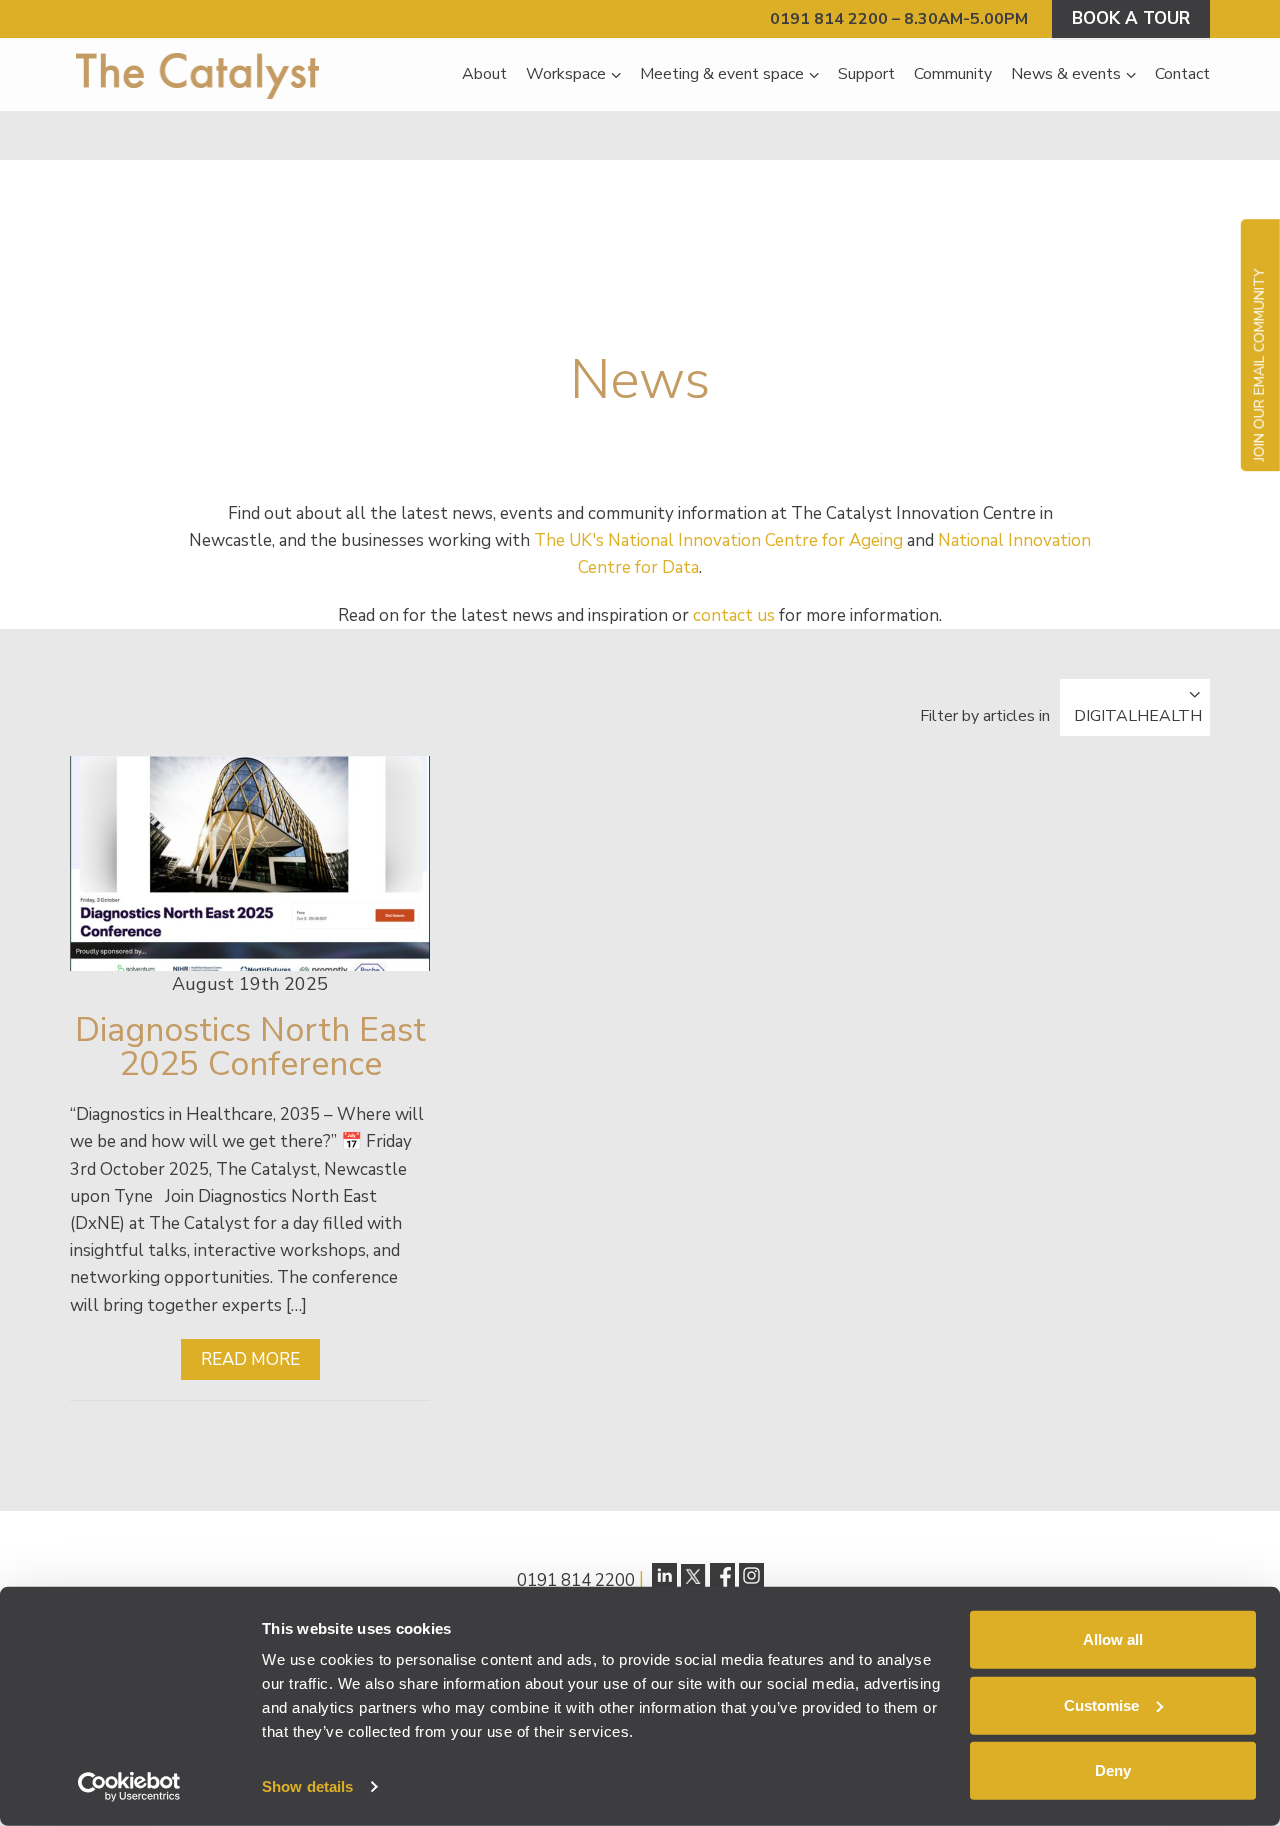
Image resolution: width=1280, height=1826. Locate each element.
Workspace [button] (566, 74)
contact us (734, 615)
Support (866, 74)
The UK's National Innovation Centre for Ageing (718, 540)
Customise (1101, 1704)
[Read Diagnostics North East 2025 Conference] (250, 863)
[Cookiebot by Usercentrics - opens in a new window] (129, 1787)
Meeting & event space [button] (722, 74)
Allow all (1113, 1639)
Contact (1182, 74)
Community (953, 74)
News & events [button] (1066, 74)
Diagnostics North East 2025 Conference (250, 1047)
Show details (307, 1786)
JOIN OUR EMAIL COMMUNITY (1259, 364)
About (484, 74)
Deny (1113, 1770)
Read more (250, 1359)
